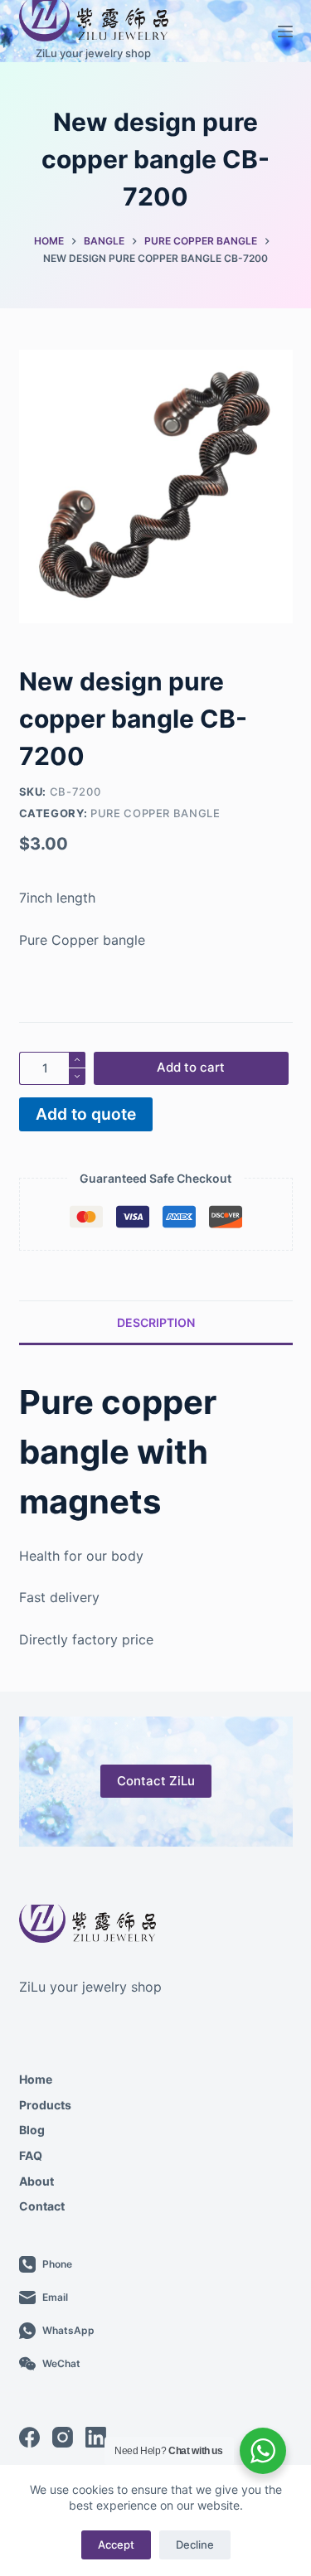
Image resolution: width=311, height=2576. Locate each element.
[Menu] (285, 31)
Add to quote (86, 1114)
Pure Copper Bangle (155, 813)
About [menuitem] (36, 2181)
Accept (116, 2545)
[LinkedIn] (96, 2437)
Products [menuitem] (45, 2105)
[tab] (156, 1322)
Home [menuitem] (36, 2079)
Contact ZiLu (156, 1781)
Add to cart (191, 1067)
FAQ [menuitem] (31, 2155)
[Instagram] (63, 2437)
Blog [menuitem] (32, 2130)
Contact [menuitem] (42, 2206)
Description (156, 1322)
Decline (195, 2545)
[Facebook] (29, 2437)
